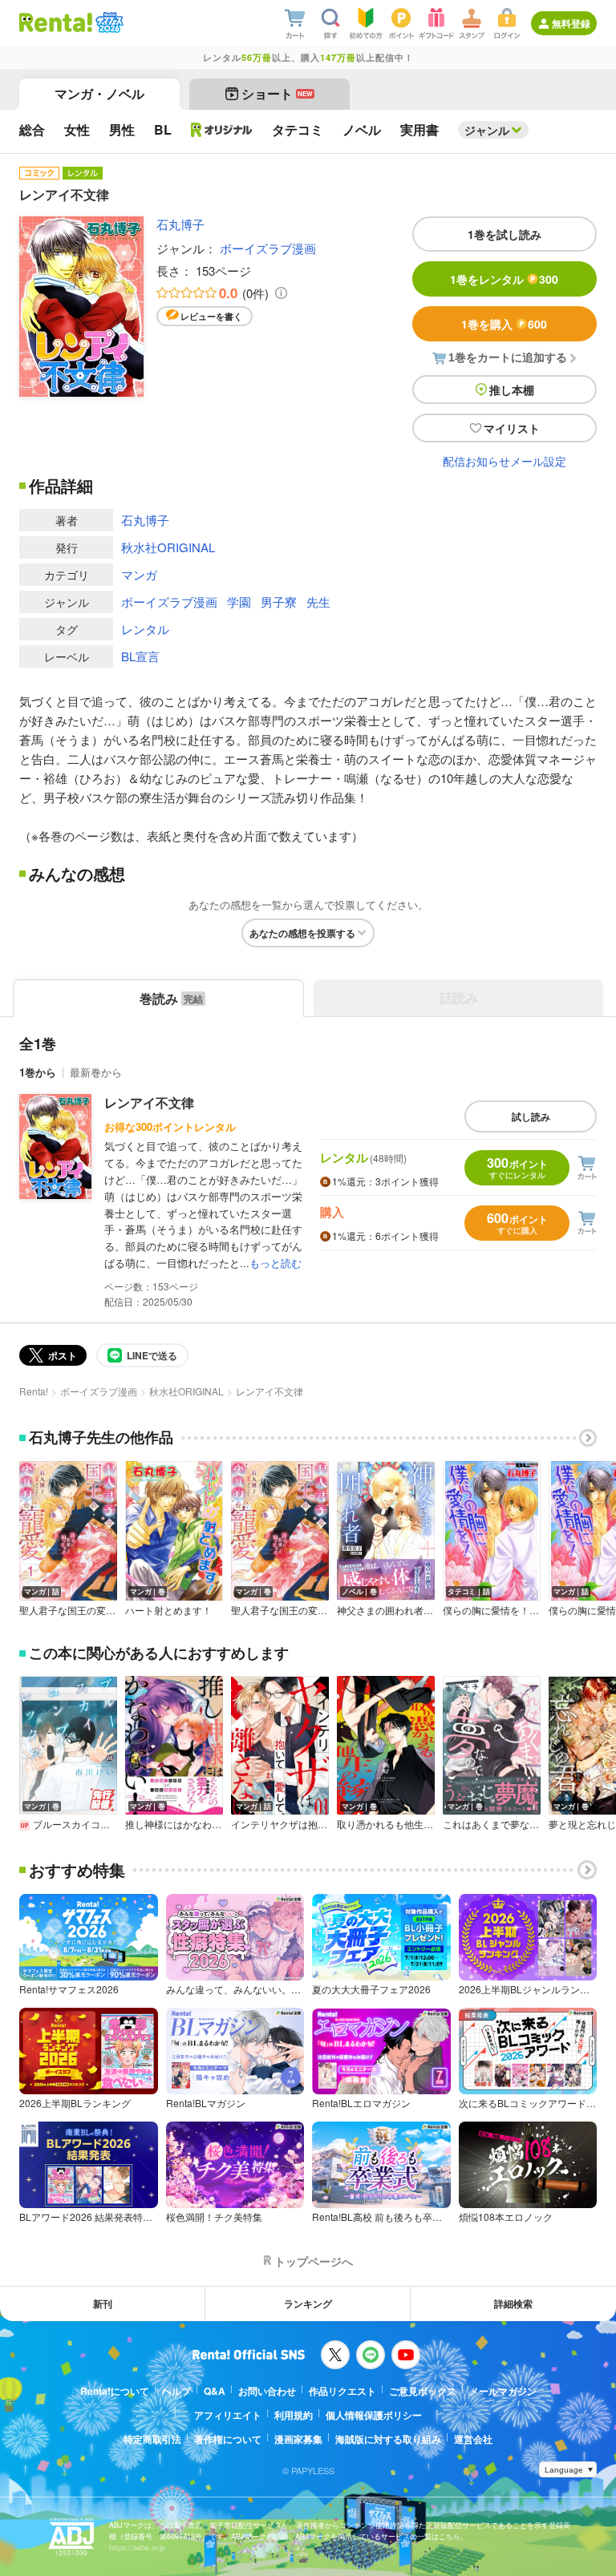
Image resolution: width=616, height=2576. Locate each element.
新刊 (103, 2303)
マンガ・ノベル (99, 93)
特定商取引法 (152, 2439)
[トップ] (56, 22)
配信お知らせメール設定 (505, 461)
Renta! (34, 1391)
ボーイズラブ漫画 (268, 248)
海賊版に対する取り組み (388, 2439)
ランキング (308, 2303)
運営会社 (473, 2439)
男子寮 (279, 602)
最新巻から (96, 1072)
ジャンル (487, 130)
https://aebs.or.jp (137, 2548)
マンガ (139, 574)
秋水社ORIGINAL (168, 547)
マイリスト (512, 428)
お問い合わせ (267, 2391)
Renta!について (115, 2391)
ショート (277, 93)
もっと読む (276, 1263)
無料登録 (571, 23)
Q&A (215, 2391)
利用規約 (294, 2415)
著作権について (228, 2439)
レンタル (145, 629)
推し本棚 (512, 390)
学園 (239, 602)
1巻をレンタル (504, 279)
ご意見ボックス (423, 2391)
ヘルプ (176, 2391)
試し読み (531, 1116)
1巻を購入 (504, 324)
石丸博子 (180, 224)
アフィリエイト (228, 2415)
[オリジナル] (222, 130)
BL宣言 (140, 656)
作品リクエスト (342, 2391)
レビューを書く (211, 316)
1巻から (38, 1072)
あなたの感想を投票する (302, 933)
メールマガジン (503, 2391)
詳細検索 (513, 2303)
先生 (318, 602)
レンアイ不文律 (149, 1102)
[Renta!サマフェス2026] (108, 22)
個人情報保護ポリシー (374, 2415)
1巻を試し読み (505, 234)
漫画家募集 (298, 2439)
